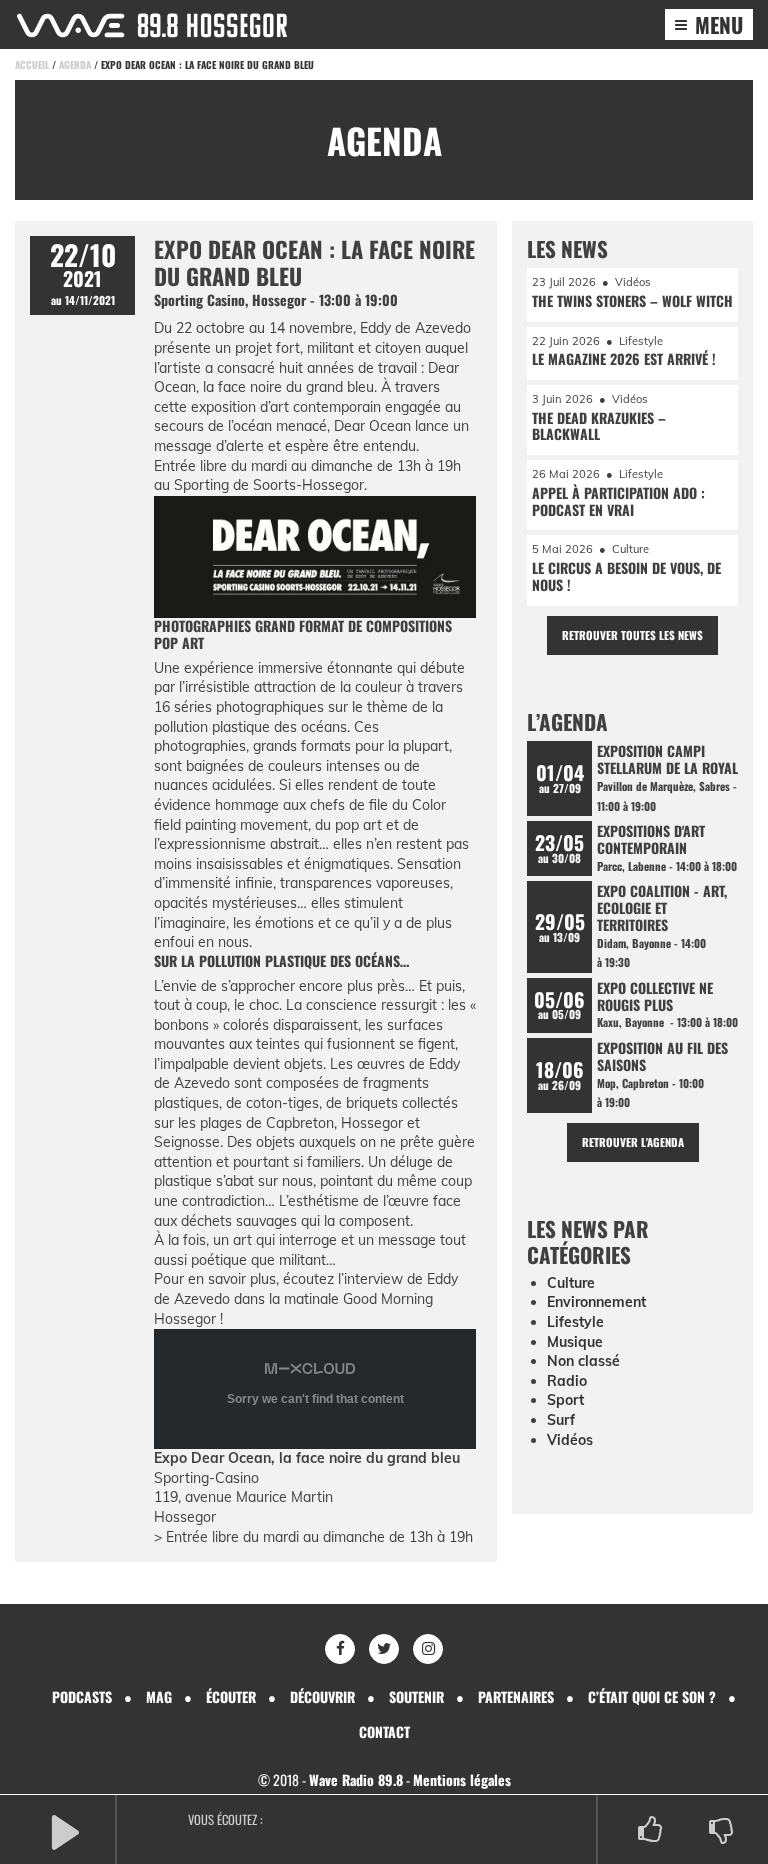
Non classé (583, 1361)
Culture (571, 1283)
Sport (565, 1400)
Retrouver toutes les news (632, 635)
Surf (561, 1420)
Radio (567, 1381)
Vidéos (570, 1440)
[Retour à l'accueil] (152, 25)
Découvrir (322, 1696)
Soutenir (416, 1696)
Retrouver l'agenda (633, 1142)
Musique (575, 1342)
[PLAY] (65, 1830)
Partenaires (516, 1696)
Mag (159, 1696)
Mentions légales (462, 1779)
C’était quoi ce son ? (652, 1696)
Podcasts (82, 1696)
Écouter (231, 1696)
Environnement (596, 1302)
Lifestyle (575, 1322)
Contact (384, 1731)
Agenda (75, 64)
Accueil (32, 64)
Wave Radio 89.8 (356, 1779)
